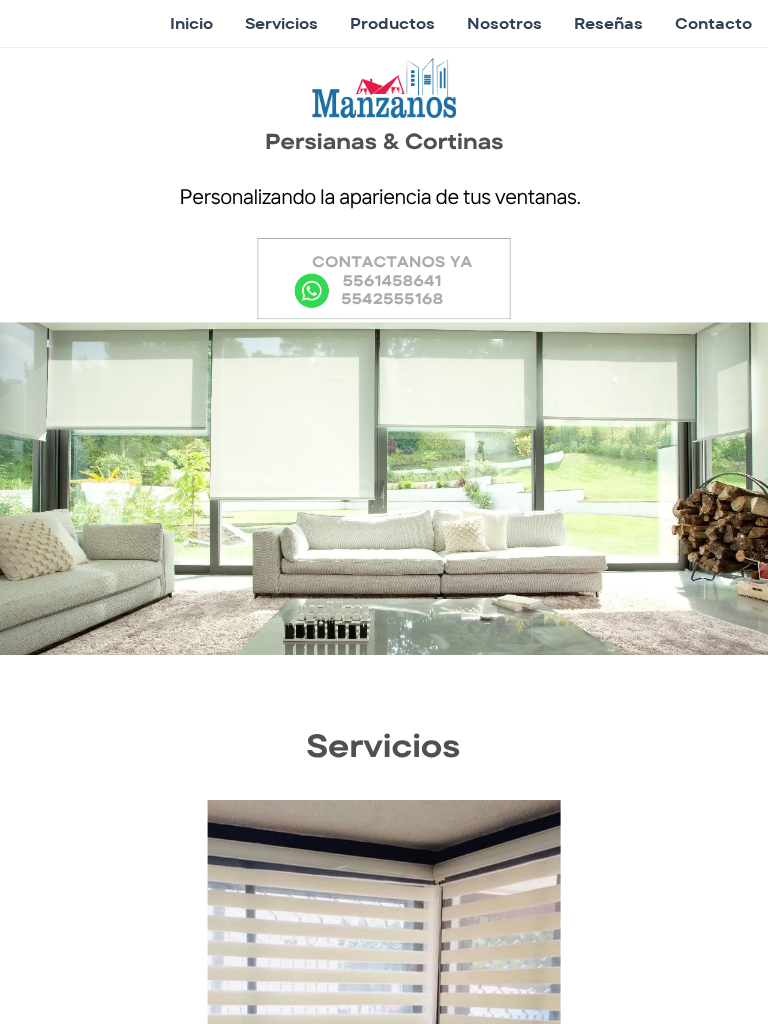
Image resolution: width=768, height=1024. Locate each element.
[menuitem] (191, 24)
